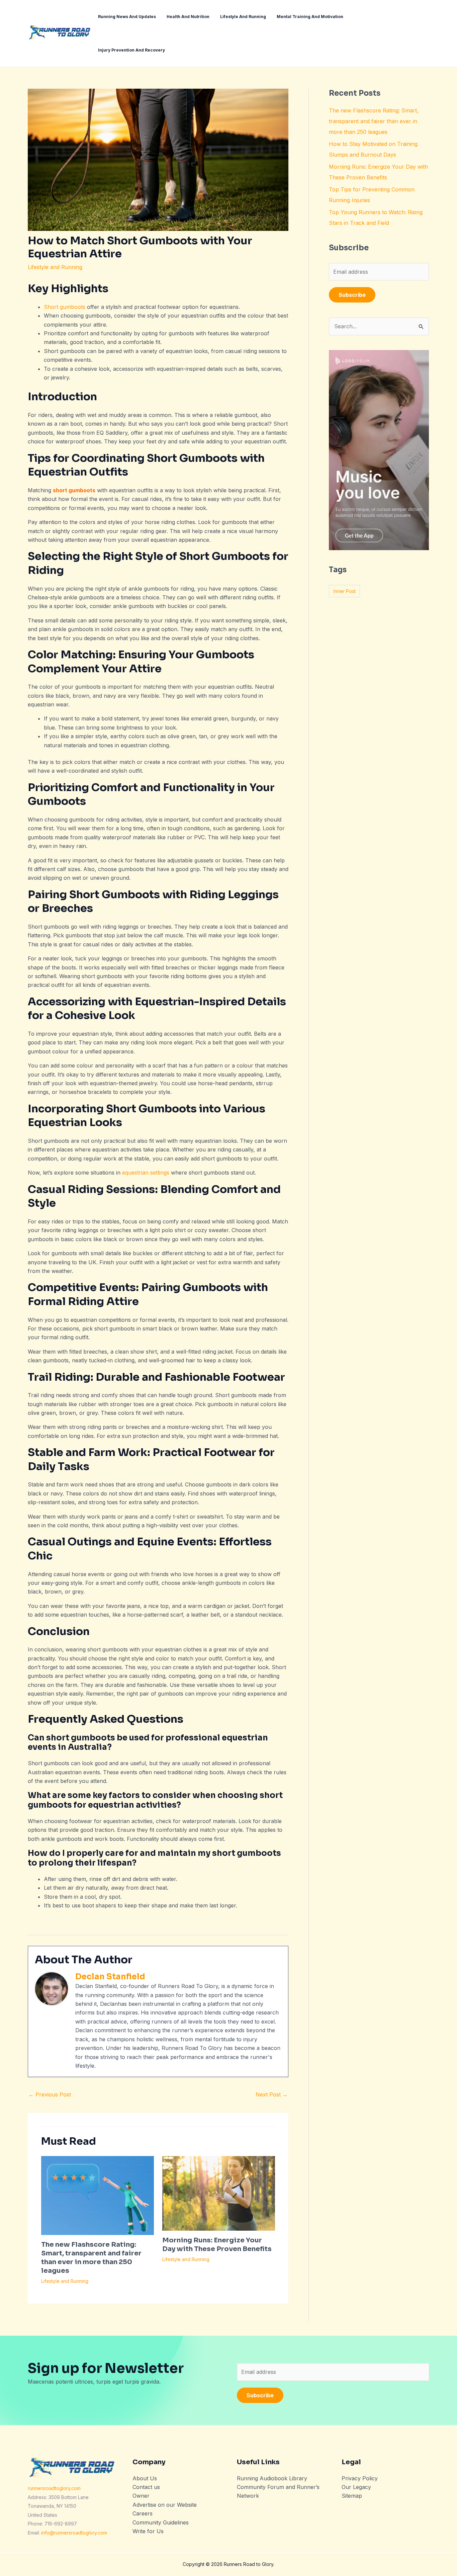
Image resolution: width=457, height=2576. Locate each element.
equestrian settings (146, 1173)
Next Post (272, 2094)
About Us (145, 2478)
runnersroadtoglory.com (54, 2488)
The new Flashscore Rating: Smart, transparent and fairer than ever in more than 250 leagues (91, 2258)
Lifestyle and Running (55, 267)
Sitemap (352, 2496)
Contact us (146, 2487)
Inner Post (345, 591)
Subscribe (352, 295)
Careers (143, 2513)
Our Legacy (356, 2487)
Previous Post (50, 2094)
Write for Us (148, 2531)
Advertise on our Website (165, 2505)
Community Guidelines (161, 2522)
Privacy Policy (360, 2478)
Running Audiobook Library (272, 2478)
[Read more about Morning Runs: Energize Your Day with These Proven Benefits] (219, 2193)
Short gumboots (65, 307)
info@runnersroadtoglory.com (74, 2533)
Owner (141, 2496)
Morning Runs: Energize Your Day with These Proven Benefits (217, 2245)
